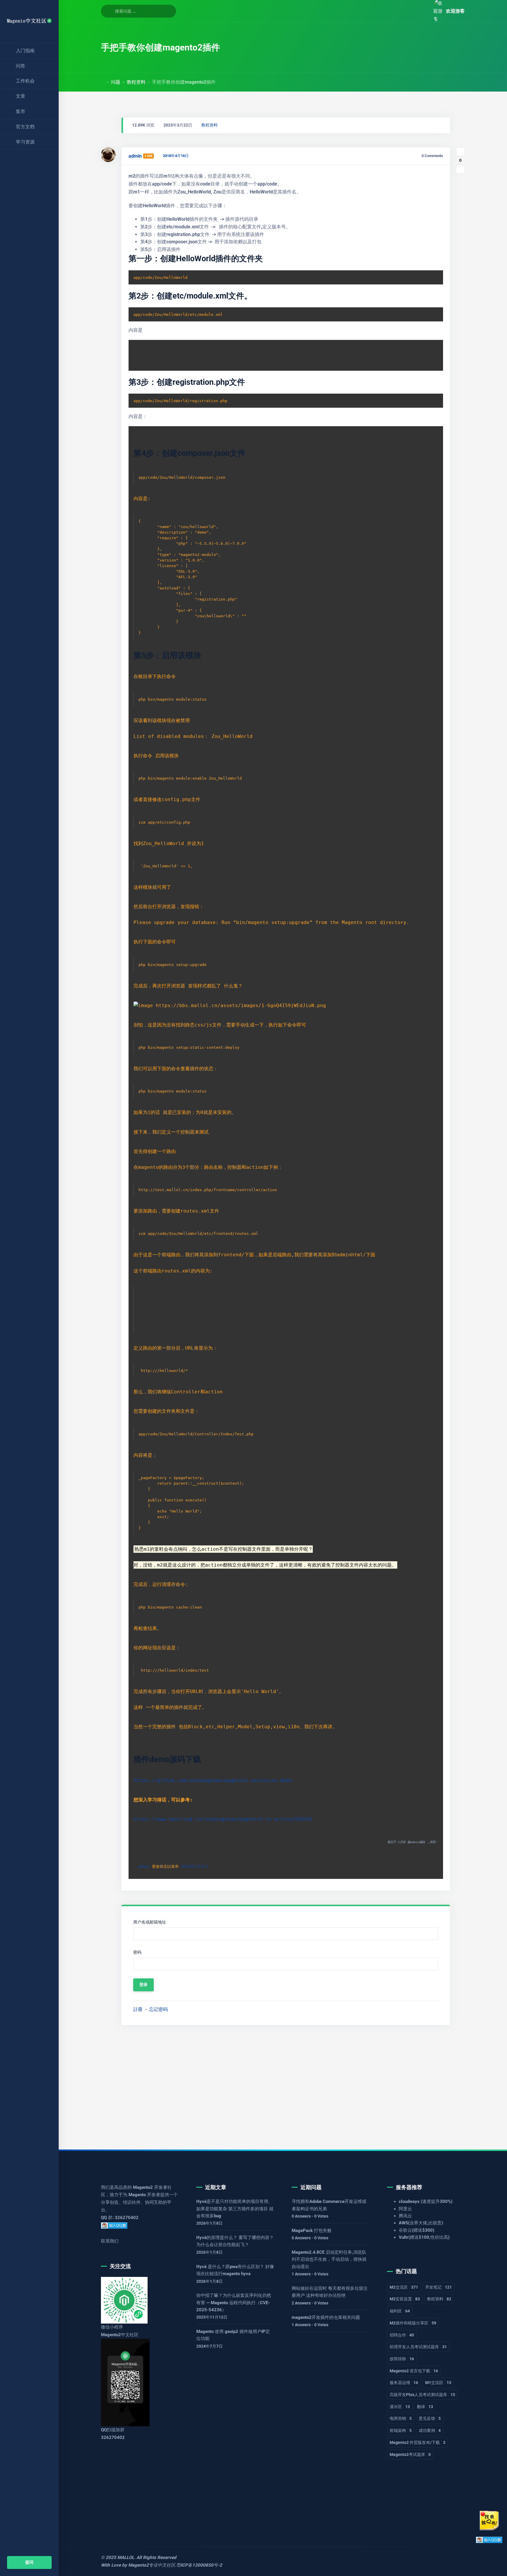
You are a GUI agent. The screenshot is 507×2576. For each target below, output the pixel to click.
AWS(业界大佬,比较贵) (421, 2223)
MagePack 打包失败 (312, 2231)
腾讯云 (405, 2216)
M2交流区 (404, 2287)
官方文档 (25, 127)
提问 (29, 2562)
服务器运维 (404, 2383)
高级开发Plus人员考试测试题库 (422, 2395)
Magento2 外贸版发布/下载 (418, 2442)
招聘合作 (402, 2335)
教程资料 (136, 82)
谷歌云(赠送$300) (416, 2230)
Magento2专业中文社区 (152, 2565)
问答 (21, 66)
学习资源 (25, 142)
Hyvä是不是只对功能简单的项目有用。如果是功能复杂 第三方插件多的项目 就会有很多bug (235, 2209)
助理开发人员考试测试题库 (418, 2347)
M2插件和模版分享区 (413, 2323)
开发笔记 (438, 2287)
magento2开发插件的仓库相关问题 (326, 2317)
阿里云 (405, 2209)
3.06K (148, 156)
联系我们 (110, 2241)
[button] (422, 11)
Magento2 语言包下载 (414, 2371)
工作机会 (25, 81)
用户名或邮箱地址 (150, 1922)
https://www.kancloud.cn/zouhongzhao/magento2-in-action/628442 (223, 1819)
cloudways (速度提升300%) (426, 2201)
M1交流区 (438, 2383)
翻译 (425, 2407)
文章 (21, 96)
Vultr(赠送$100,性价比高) (424, 2237)
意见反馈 (430, 2418)
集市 (21, 111)
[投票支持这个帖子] (460, 152)
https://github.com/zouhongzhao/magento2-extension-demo (213, 1780)
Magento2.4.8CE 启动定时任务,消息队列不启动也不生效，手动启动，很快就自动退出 (329, 2259)
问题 (116, 82)
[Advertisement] (277, 2083)
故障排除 (402, 2359)
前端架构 (401, 2430)
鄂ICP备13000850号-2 (199, 2565)
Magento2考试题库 (410, 2454)
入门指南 (25, 51)
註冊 (138, 2009)
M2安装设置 (405, 2299)
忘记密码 (158, 2009)
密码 (137, 1952)
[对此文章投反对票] (460, 169)
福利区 (400, 2311)
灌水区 (400, 2407)
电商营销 (401, 2418)
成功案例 (430, 2430)
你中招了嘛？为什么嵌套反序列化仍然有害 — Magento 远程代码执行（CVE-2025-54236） (234, 2303)
